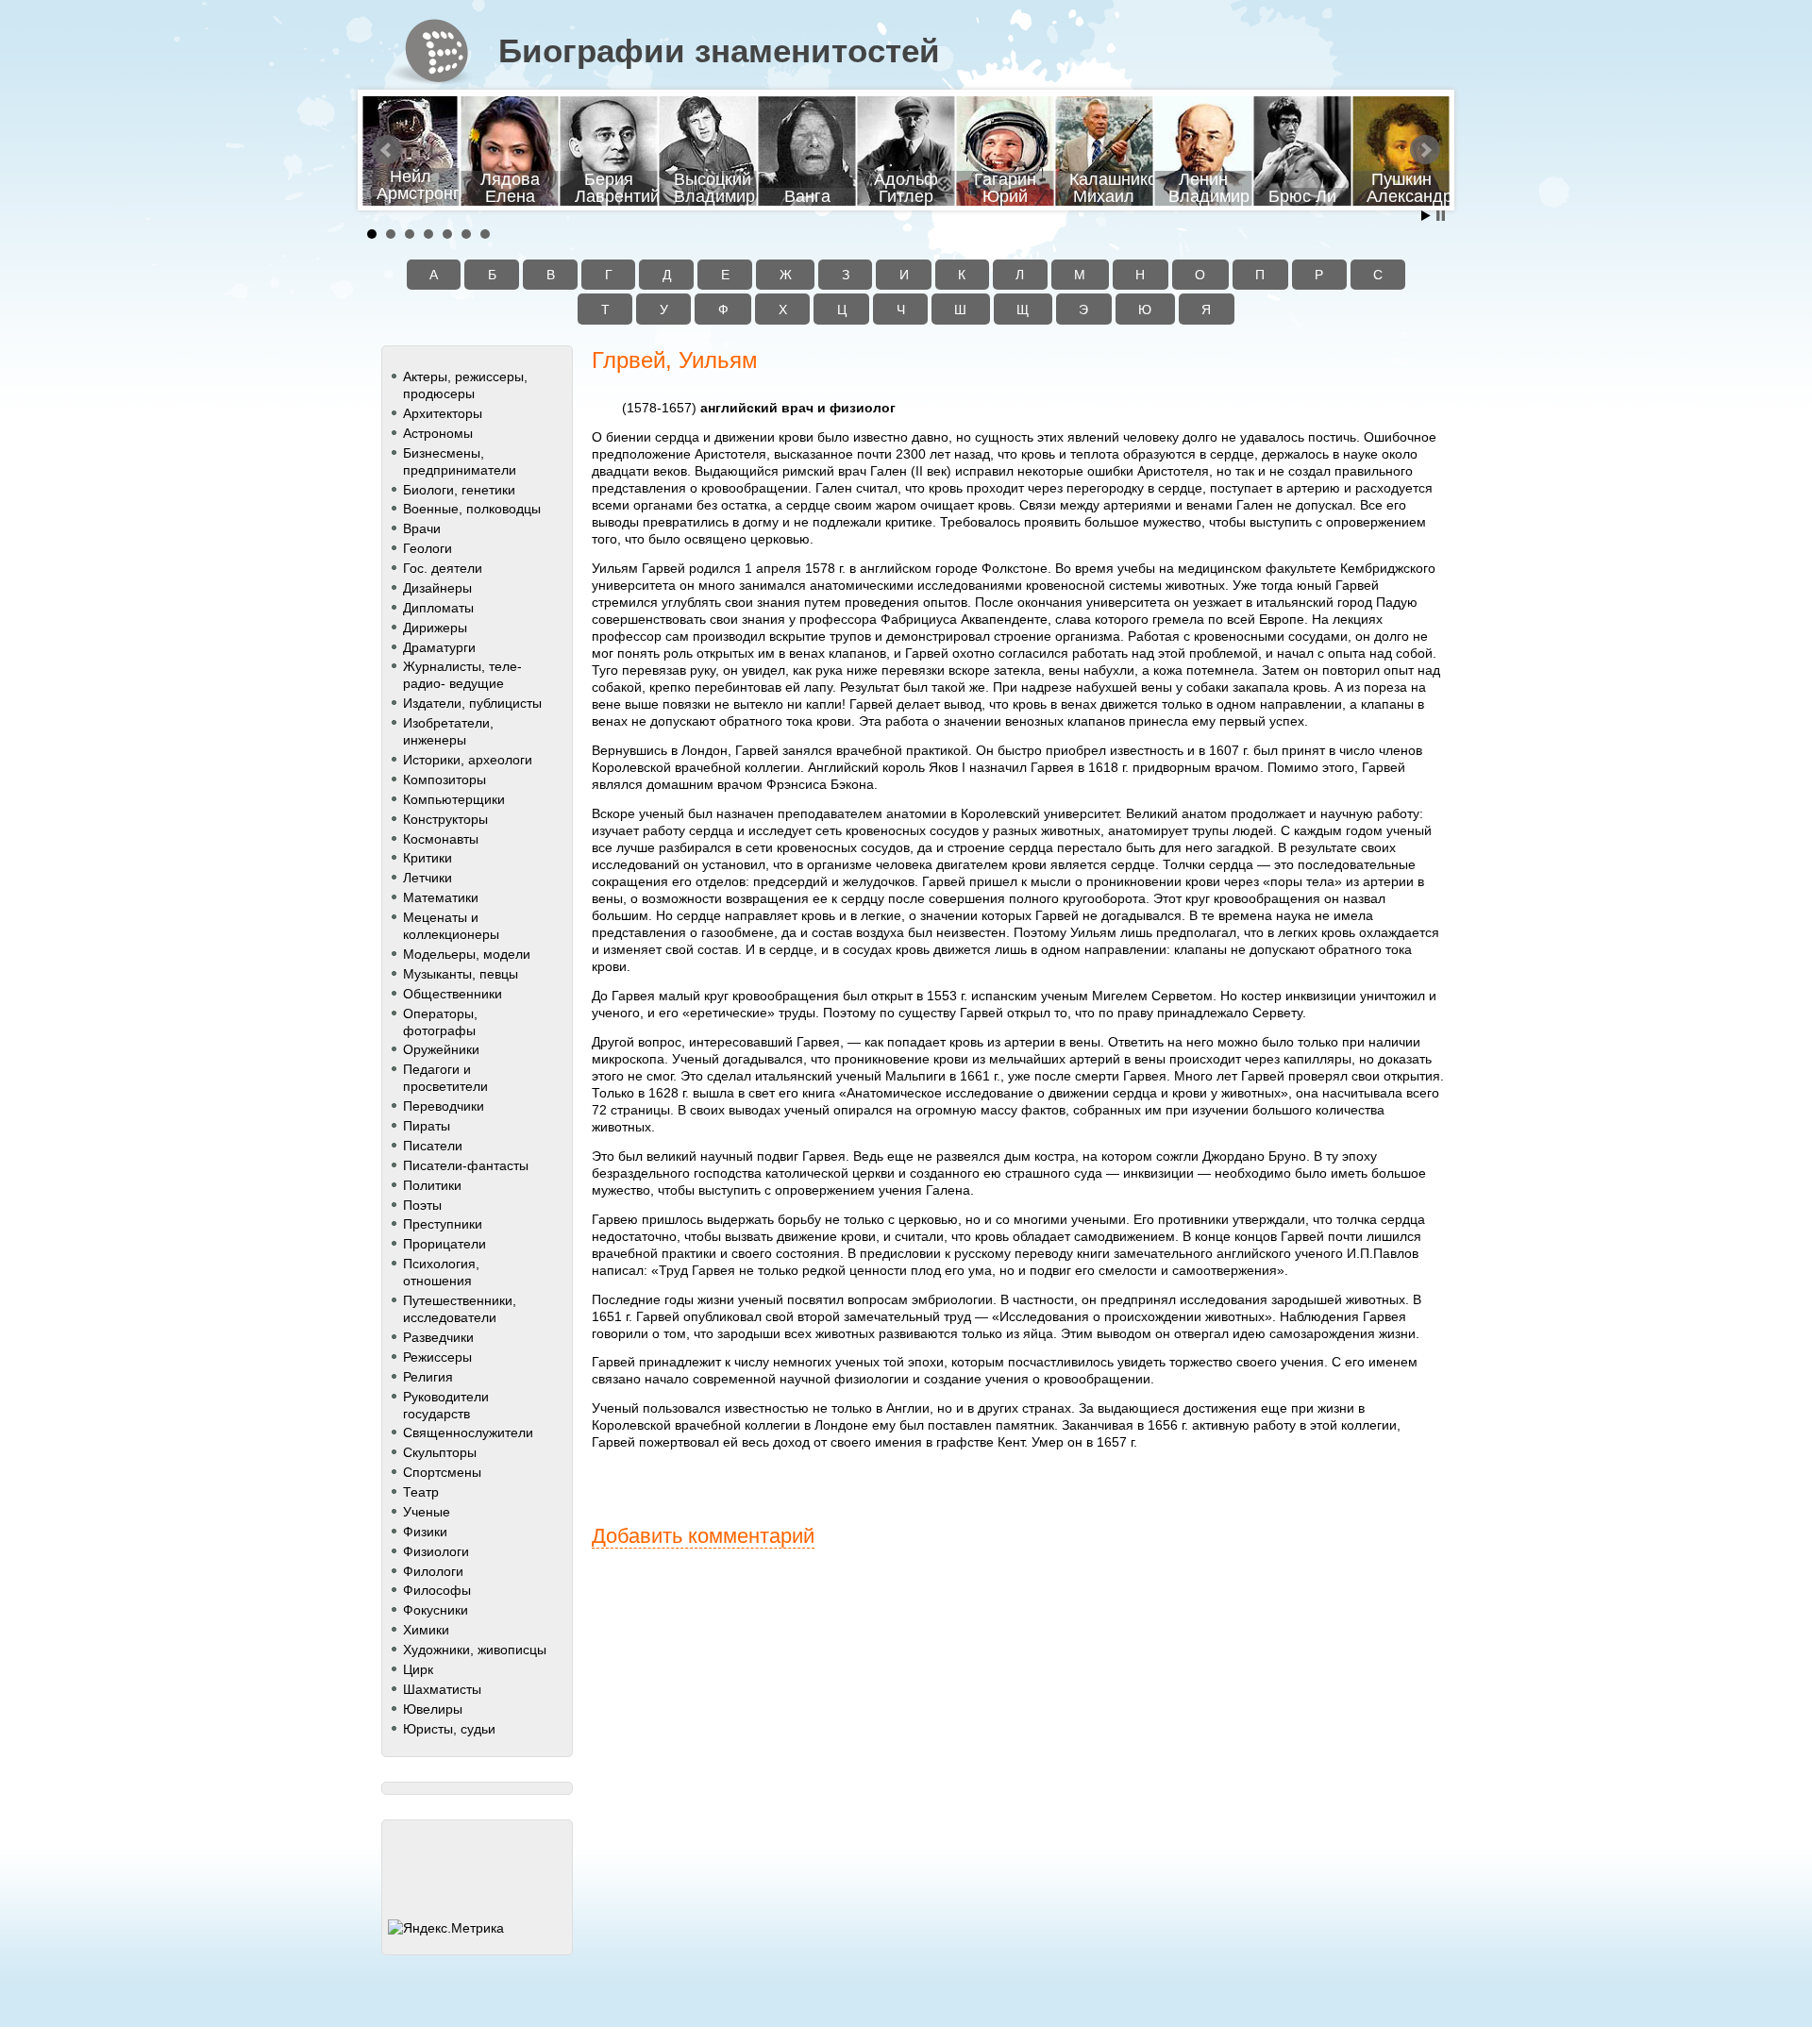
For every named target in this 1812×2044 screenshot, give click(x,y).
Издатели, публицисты (472, 703)
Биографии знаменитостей (719, 51)
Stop (1441, 216)
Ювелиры (433, 1709)
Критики (428, 858)
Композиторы (445, 779)
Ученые (427, 1512)
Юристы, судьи (449, 1729)
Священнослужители (468, 1432)
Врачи (422, 528)
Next (1425, 150)
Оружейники (441, 1049)
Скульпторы (440, 1452)
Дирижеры (435, 628)
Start (1426, 216)
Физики (425, 1532)
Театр (421, 1492)
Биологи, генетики (459, 490)
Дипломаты (438, 608)
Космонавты (441, 839)
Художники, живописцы (475, 1650)
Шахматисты (442, 1689)
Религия (428, 1377)
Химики (426, 1630)
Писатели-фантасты (466, 1165)
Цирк (418, 1669)
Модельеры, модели (467, 954)
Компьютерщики (454, 799)
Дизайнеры (437, 588)
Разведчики (438, 1337)
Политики (432, 1185)
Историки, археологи (468, 760)
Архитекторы (443, 413)
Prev (387, 150)
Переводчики (444, 1106)
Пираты (427, 1126)
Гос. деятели (443, 568)
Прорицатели (445, 1244)
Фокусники (436, 1610)
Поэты (422, 1205)
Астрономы (438, 433)
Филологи (433, 1571)
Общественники (453, 994)
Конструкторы (445, 819)
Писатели (433, 1146)
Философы (437, 1590)
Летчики (428, 878)
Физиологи (436, 1551)
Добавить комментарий (703, 1536)
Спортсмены (442, 1472)
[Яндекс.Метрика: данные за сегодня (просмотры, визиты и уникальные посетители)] (446, 1928)
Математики (441, 897)
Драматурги (439, 647)
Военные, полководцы (472, 509)
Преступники (443, 1224)
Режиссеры (437, 1357)
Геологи (428, 548)
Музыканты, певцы (461, 974)
